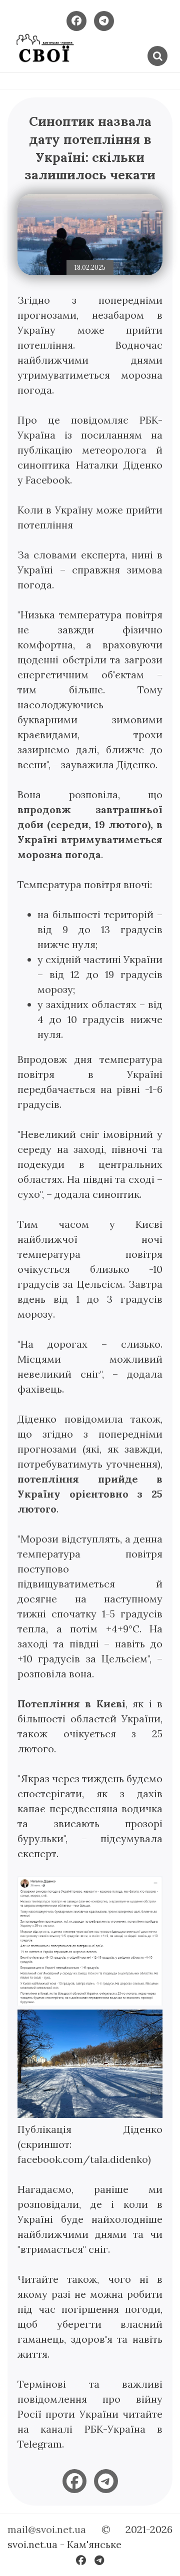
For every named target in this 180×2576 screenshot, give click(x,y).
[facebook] (74, 2481)
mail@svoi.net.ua (47, 2529)
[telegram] (106, 2481)
